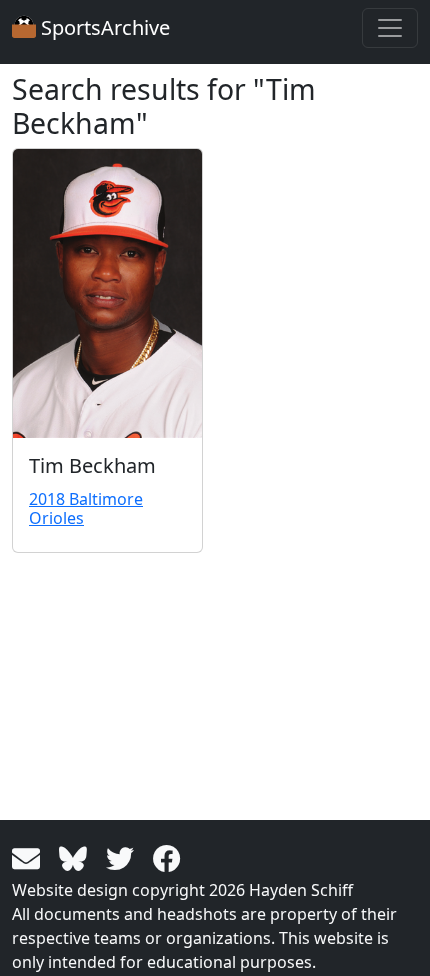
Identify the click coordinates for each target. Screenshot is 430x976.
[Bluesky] (76, 857)
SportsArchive (103, 27)
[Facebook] (167, 857)
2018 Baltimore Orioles (86, 508)
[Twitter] (123, 857)
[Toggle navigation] (390, 28)
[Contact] (29, 857)
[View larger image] (107, 293)
